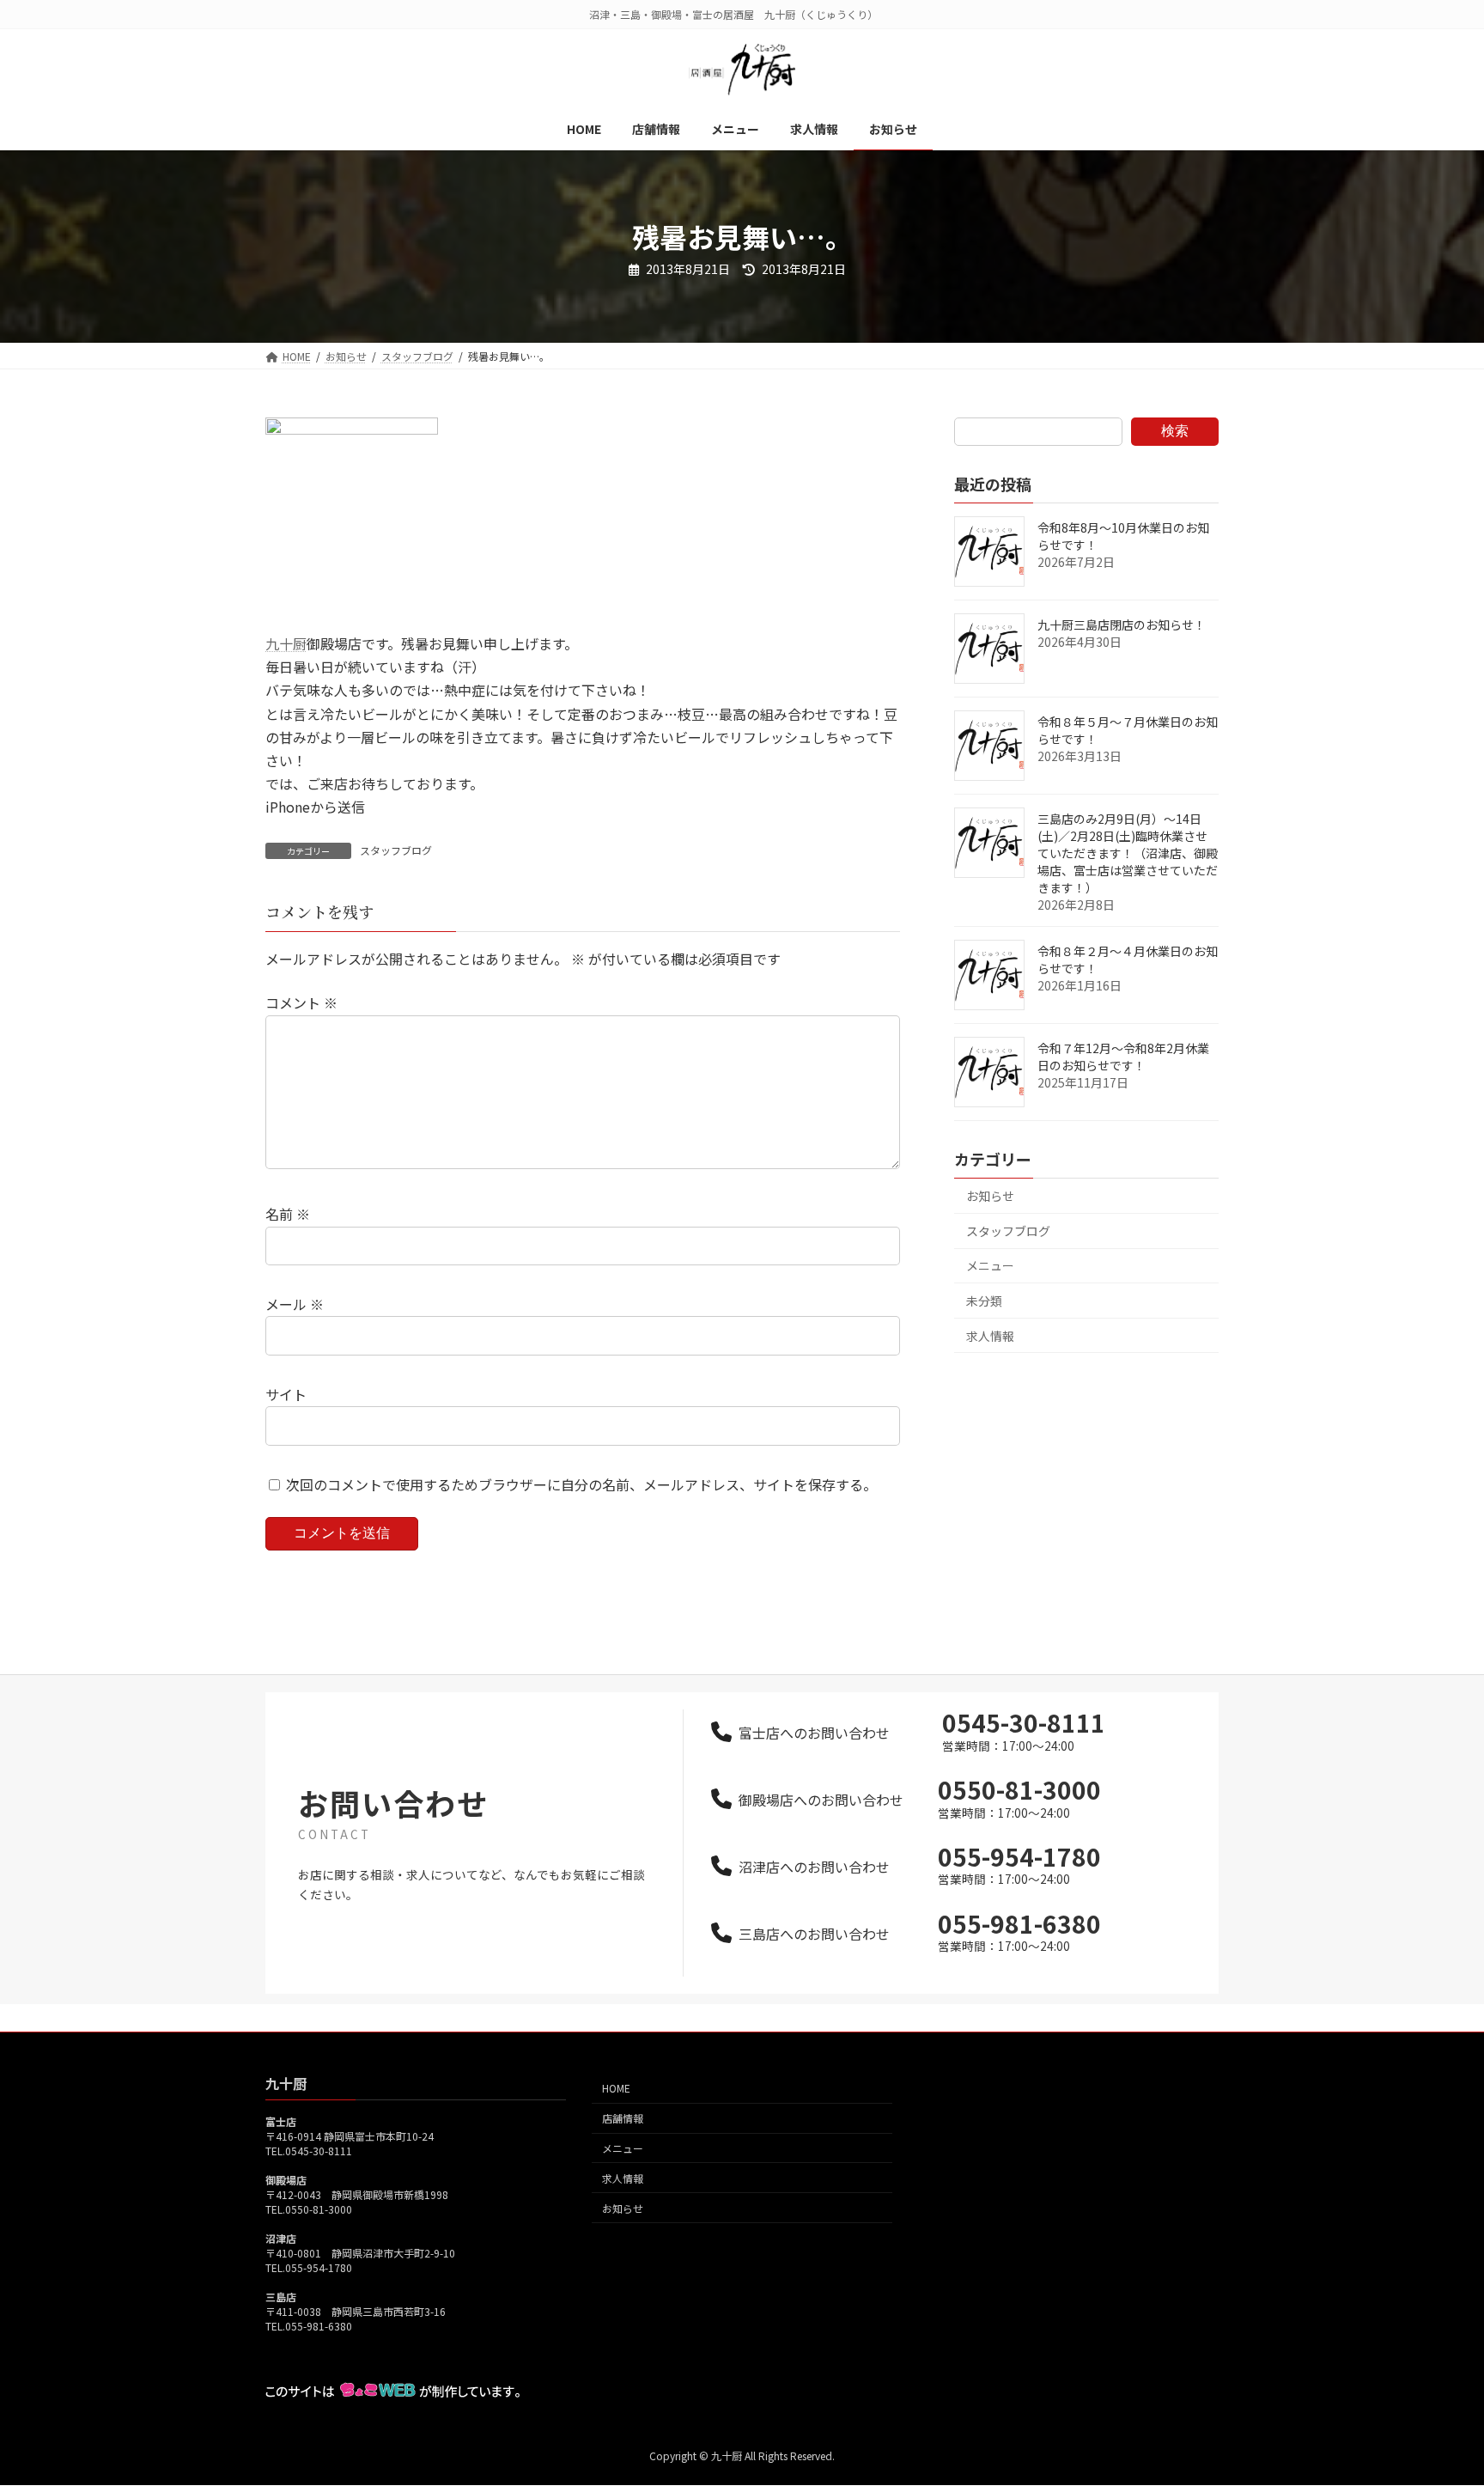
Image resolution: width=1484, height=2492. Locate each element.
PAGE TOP (1436, 2401)
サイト (286, 1394)
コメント (301, 1002)
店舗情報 (623, 2119)
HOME (616, 2089)
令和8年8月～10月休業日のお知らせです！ (1123, 536)
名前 (288, 1214)
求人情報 (990, 1336)
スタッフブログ (396, 850)
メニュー (990, 1265)
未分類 (984, 1301)
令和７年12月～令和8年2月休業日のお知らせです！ (1123, 1057)
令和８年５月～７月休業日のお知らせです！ (1128, 730)
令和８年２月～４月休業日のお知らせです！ (1128, 960)
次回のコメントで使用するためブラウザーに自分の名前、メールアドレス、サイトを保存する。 (581, 1484)
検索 (1175, 431)
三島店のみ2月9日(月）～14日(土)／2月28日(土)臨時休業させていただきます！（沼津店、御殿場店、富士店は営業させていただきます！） (1128, 853)
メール (295, 1304)
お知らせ (990, 1196)
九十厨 (286, 643)
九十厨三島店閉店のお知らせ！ (1122, 625)
